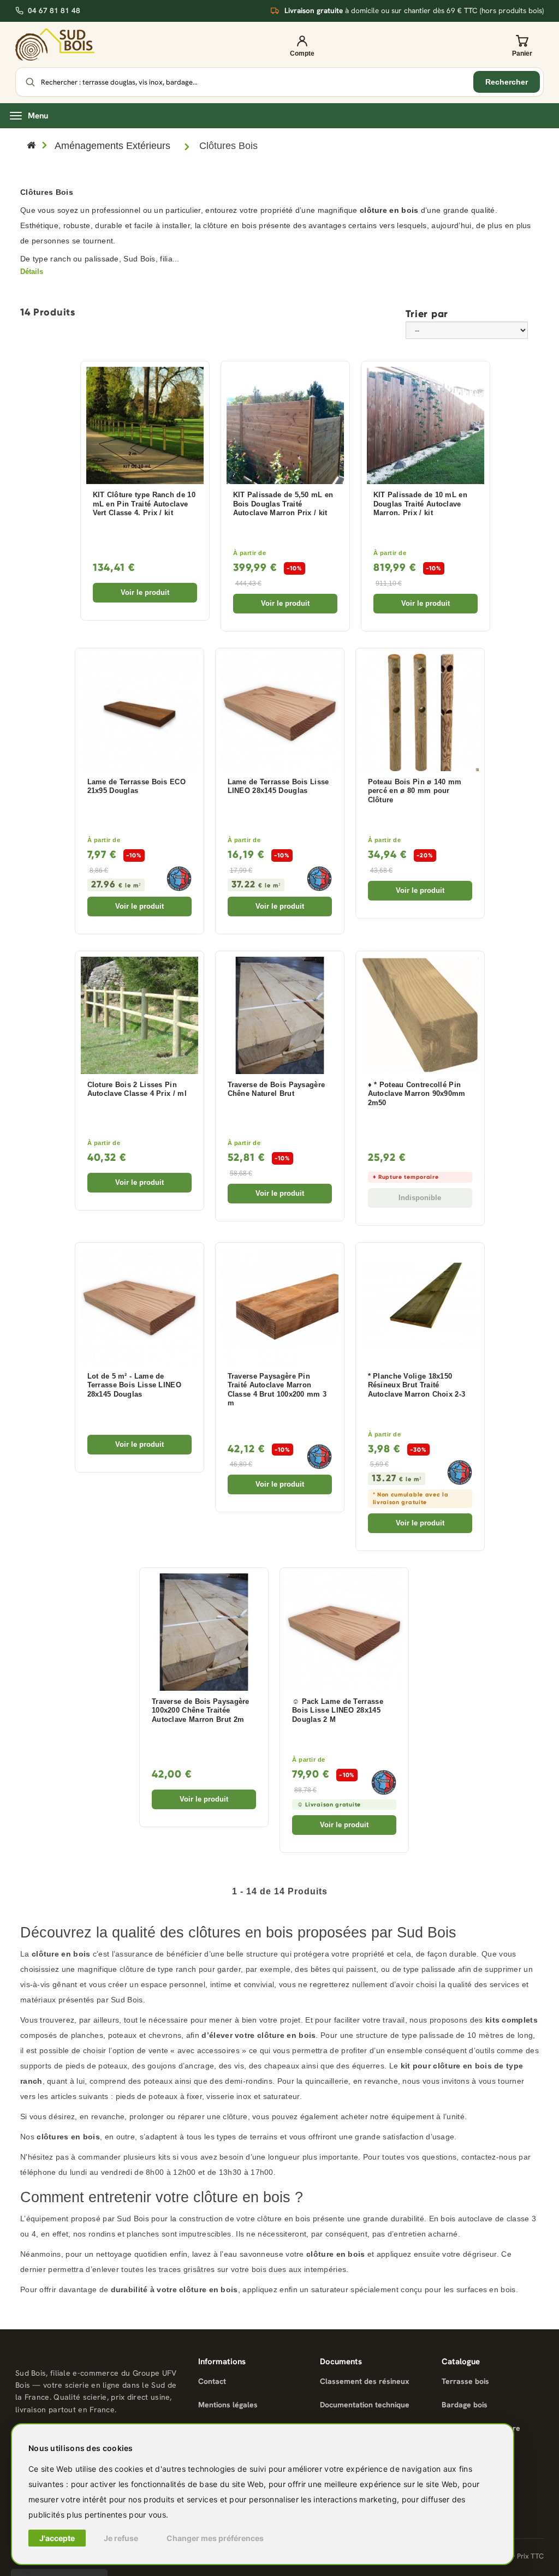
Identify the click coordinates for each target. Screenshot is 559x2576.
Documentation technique (365, 2405)
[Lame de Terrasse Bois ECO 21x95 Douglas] (139, 712)
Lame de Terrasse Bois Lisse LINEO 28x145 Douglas (278, 787)
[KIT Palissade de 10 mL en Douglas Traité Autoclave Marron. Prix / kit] (426, 425)
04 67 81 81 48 (54, 11)
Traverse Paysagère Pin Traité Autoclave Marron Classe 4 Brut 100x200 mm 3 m (277, 1390)
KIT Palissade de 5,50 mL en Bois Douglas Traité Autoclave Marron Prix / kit (283, 504)
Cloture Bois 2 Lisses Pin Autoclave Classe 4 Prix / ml (137, 1090)
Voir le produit (145, 592)
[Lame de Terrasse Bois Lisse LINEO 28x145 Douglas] (280, 712)
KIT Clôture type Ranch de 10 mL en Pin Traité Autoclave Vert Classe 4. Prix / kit (144, 504)
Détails (32, 272)
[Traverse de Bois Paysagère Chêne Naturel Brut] (280, 1015)
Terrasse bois (465, 2381)
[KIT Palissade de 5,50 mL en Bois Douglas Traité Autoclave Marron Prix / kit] (285, 425)
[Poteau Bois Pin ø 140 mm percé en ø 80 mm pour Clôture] (420, 712)
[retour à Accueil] (31, 146)
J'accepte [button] (57, 2538)
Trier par (427, 313)
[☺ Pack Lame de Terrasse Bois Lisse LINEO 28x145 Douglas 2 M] (344, 1632)
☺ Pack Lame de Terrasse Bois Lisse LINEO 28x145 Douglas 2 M (338, 1711)
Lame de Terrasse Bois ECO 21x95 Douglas (137, 787)
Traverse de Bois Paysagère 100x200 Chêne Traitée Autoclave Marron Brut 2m (201, 1711)
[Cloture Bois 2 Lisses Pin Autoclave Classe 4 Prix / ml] (139, 1015)
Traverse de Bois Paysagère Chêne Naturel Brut (276, 1090)
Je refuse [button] (121, 2538)
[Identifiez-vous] (302, 45)
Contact (212, 2381)
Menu (38, 116)
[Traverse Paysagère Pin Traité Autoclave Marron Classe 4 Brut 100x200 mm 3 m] (280, 1307)
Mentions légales (228, 2405)
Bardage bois (465, 2405)
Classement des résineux (365, 2381)
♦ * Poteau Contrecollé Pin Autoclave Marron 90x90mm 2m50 (417, 1094)
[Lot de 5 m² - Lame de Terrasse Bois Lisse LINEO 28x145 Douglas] (139, 1307)
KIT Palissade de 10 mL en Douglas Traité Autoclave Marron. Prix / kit (421, 504)
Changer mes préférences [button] (215, 2538)
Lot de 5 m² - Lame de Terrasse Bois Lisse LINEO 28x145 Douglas (135, 1385)
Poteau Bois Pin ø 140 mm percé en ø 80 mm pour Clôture (415, 791)
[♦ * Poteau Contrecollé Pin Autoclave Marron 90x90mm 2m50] (420, 1015)
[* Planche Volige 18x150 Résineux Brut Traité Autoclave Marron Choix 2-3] (420, 1307)
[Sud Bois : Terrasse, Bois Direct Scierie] (55, 44)
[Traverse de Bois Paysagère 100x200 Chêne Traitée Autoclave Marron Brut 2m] (204, 1632)
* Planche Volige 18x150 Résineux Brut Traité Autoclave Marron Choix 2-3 (417, 1385)
